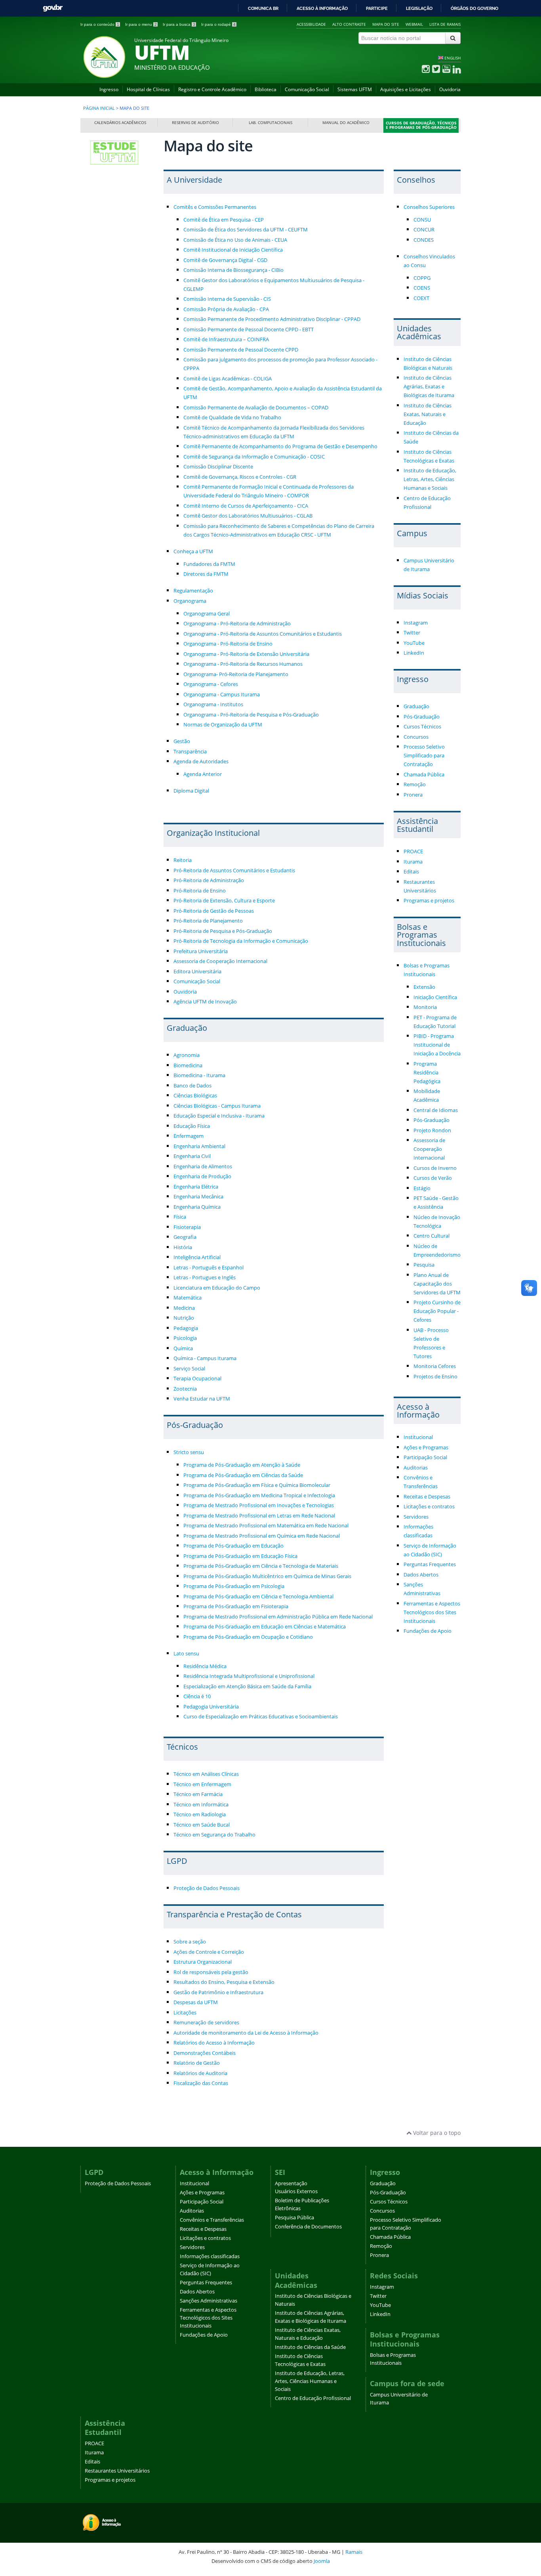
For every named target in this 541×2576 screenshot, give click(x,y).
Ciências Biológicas (195, 1096)
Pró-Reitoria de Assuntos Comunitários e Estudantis (234, 870)
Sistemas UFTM (355, 89)
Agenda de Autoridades (201, 762)
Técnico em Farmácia (198, 1794)
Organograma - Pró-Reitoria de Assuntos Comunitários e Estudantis (263, 634)
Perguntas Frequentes (430, 1564)
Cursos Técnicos (422, 727)
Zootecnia (185, 1389)
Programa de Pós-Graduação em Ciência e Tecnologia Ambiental (258, 1597)
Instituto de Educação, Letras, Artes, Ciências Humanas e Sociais (430, 479)
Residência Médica (205, 1666)
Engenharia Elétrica (196, 1187)
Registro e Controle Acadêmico (212, 89)
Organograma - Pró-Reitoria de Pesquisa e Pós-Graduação (251, 715)
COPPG (422, 278)
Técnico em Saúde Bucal (202, 1825)
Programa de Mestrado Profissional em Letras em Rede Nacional (259, 1516)
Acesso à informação (322, 8)
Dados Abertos (421, 1575)
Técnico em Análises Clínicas (206, 1774)
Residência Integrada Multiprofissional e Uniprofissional (249, 1676)
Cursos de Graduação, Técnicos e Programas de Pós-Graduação (421, 125)
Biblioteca (266, 89)
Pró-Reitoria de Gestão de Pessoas (214, 911)
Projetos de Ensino (435, 1377)
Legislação (419, 8)
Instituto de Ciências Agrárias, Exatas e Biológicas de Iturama (429, 387)
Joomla (322, 2561)
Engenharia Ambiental (199, 1146)
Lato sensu (186, 1654)
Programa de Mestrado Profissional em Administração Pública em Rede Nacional (278, 1617)
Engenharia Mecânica (198, 1197)
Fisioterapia (187, 1227)
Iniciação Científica (435, 997)
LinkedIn (414, 653)
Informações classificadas (210, 2256)
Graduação (416, 706)
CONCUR (424, 230)
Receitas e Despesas (427, 1497)
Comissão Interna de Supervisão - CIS (227, 299)
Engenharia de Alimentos (203, 1167)
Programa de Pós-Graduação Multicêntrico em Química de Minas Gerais (267, 1576)
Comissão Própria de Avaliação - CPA (226, 309)
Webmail (414, 24)
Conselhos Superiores (429, 207)
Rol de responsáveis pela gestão (211, 1972)
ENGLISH (452, 58)
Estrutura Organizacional (203, 1962)
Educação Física (192, 1126)
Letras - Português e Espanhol (209, 1268)
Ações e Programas (426, 1448)
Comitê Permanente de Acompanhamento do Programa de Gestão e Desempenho (280, 446)
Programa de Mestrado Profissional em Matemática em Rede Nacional (266, 1526)
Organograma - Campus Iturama (222, 695)
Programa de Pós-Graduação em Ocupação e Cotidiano (248, 1637)
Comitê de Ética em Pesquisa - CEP (224, 220)
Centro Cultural (431, 1236)
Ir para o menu (141, 24)
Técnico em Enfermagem (202, 1784)
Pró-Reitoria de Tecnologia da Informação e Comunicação (241, 941)
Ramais (354, 2552)
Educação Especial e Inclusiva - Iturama (219, 1116)
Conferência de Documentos (308, 2227)
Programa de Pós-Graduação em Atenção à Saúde (242, 1465)
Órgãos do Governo (474, 8)
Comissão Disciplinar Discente (218, 467)
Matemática (188, 1298)
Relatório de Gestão (197, 2063)
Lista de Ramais (445, 24)
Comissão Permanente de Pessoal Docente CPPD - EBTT (249, 330)
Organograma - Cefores (211, 684)
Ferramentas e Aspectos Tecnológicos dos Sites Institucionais (432, 1612)
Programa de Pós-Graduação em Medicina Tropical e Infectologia (259, 1495)
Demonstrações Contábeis (205, 2053)
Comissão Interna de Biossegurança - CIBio (233, 270)
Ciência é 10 (197, 1696)
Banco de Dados (192, 1086)
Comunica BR (263, 8)
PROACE (413, 851)
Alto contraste (349, 24)
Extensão (424, 987)
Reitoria (183, 860)
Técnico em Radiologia (200, 1814)
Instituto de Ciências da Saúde (310, 2347)
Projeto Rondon (432, 1130)
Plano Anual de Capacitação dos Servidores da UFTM (437, 1284)
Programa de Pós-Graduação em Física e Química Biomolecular (257, 1485)
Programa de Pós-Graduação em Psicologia (234, 1586)
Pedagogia (186, 1328)
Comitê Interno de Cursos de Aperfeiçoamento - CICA (246, 506)
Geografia (185, 1237)
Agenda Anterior (203, 774)
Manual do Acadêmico (346, 123)
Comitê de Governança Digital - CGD (225, 260)
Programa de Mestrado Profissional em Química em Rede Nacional (262, 1536)
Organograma (190, 601)
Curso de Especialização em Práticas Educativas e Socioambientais (261, 1717)
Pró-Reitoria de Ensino (200, 891)
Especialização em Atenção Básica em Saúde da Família (247, 1686)
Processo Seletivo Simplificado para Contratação (424, 756)
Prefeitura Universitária (201, 951)
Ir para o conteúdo (100, 24)
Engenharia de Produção (202, 1176)
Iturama (413, 862)
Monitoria (425, 1007)
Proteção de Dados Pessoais (207, 1888)
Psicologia (185, 1338)
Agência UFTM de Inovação (205, 1002)
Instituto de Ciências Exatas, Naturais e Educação (428, 414)
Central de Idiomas (436, 1110)
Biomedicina (188, 1065)
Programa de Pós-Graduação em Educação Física (240, 1556)
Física (180, 1217)
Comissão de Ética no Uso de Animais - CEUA (235, 240)
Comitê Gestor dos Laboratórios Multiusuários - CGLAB (248, 516)
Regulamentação (193, 591)
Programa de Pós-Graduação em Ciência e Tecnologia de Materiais (261, 1566)
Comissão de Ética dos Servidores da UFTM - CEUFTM (246, 230)
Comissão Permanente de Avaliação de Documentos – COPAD (256, 408)
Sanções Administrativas (209, 2301)
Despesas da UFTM (196, 2002)
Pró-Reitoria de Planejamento (208, 921)
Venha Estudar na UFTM (202, 1399)
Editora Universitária (197, 972)
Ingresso (109, 89)
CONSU (422, 220)
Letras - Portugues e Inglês (205, 1277)
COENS (422, 288)
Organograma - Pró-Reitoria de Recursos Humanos (243, 664)
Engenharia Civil (192, 1156)
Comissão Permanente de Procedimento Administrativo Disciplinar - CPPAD (272, 319)
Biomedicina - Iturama (199, 1075)
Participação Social (425, 1457)
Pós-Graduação (422, 717)
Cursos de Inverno (435, 1168)
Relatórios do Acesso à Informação (214, 2043)
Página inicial (99, 108)
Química (183, 1348)
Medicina (184, 1308)
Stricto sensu (189, 1452)
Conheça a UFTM (193, 551)
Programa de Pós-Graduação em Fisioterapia (236, 1606)
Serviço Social (189, 1369)
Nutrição (184, 1318)
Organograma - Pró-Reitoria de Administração (237, 624)
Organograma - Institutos (213, 704)
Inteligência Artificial (197, 1257)
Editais (411, 872)
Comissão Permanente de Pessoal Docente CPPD (241, 350)
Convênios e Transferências (212, 2220)
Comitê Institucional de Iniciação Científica (233, 250)
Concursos (416, 737)
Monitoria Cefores (435, 1366)
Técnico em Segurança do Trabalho (214, 1835)
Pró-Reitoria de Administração (209, 880)
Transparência (190, 752)
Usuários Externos (296, 2191)
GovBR (53, 8)
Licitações (185, 2013)
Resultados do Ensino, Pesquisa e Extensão (224, 1982)
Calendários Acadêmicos (120, 123)
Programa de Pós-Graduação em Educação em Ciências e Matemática (265, 1627)
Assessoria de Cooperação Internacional (220, 961)
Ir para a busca (179, 24)
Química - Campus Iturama (205, 1358)
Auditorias (416, 1468)
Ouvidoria (450, 89)
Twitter (412, 633)
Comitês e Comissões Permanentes (215, 207)
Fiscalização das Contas (201, 2083)
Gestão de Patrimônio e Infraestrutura (218, 1992)
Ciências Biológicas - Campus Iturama (217, 1106)
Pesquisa (424, 1265)
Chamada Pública (424, 775)
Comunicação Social (307, 89)
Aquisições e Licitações (406, 89)
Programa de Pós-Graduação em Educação (233, 1546)
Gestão (182, 741)
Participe (377, 8)
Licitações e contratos (429, 1507)
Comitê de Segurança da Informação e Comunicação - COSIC (254, 457)
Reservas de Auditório (195, 123)
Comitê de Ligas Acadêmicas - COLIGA (228, 379)
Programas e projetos (429, 901)
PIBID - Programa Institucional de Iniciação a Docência (437, 1045)
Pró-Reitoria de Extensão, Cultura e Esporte (224, 901)
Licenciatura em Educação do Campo (217, 1288)
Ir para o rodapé (218, 24)
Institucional (418, 1437)
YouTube (414, 643)
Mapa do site (386, 24)
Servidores (416, 1517)
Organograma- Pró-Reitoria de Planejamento (236, 674)
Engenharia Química (197, 1207)
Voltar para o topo (436, 2133)
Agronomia (187, 1055)
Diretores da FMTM (206, 574)
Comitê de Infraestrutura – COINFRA (226, 339)
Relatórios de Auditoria (200, 2073)
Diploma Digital (191, 791)
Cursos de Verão (433, 1178)
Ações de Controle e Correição (209, 1952)
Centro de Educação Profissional (313, 2398)
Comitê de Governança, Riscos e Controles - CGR (240, 477)
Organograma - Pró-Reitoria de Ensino (228, 644)
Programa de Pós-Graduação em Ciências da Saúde (243, 1475)
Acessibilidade (311, 24)
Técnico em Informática (201, 1805)
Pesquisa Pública (294, 2218)
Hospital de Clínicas (148, 89)
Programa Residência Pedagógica (427, 1073)
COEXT (421, 298)
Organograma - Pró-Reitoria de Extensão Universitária (246, 654)
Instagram (416, 623)
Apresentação (291, 2183)
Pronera (413, 795)
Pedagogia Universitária (211, 1707)
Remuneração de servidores (206, 2023)
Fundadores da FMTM (209, 564)
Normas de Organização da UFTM (223, 725)
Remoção (415, 784)
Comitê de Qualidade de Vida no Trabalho (232, 418)
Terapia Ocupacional (197, 1379)
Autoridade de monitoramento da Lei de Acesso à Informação (246, 2033)
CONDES (424, 240)
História (183, 1247)
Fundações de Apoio (428, 1631)
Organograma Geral (207, 614)
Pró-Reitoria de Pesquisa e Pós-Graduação (223, 931)
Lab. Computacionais (270, 123)
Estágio (422, 1188)
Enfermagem (189, 1136)
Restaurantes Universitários (117, 2471)
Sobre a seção (190, 1942)
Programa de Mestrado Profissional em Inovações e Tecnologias (259, 1505)
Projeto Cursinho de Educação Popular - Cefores (437, 1311)
